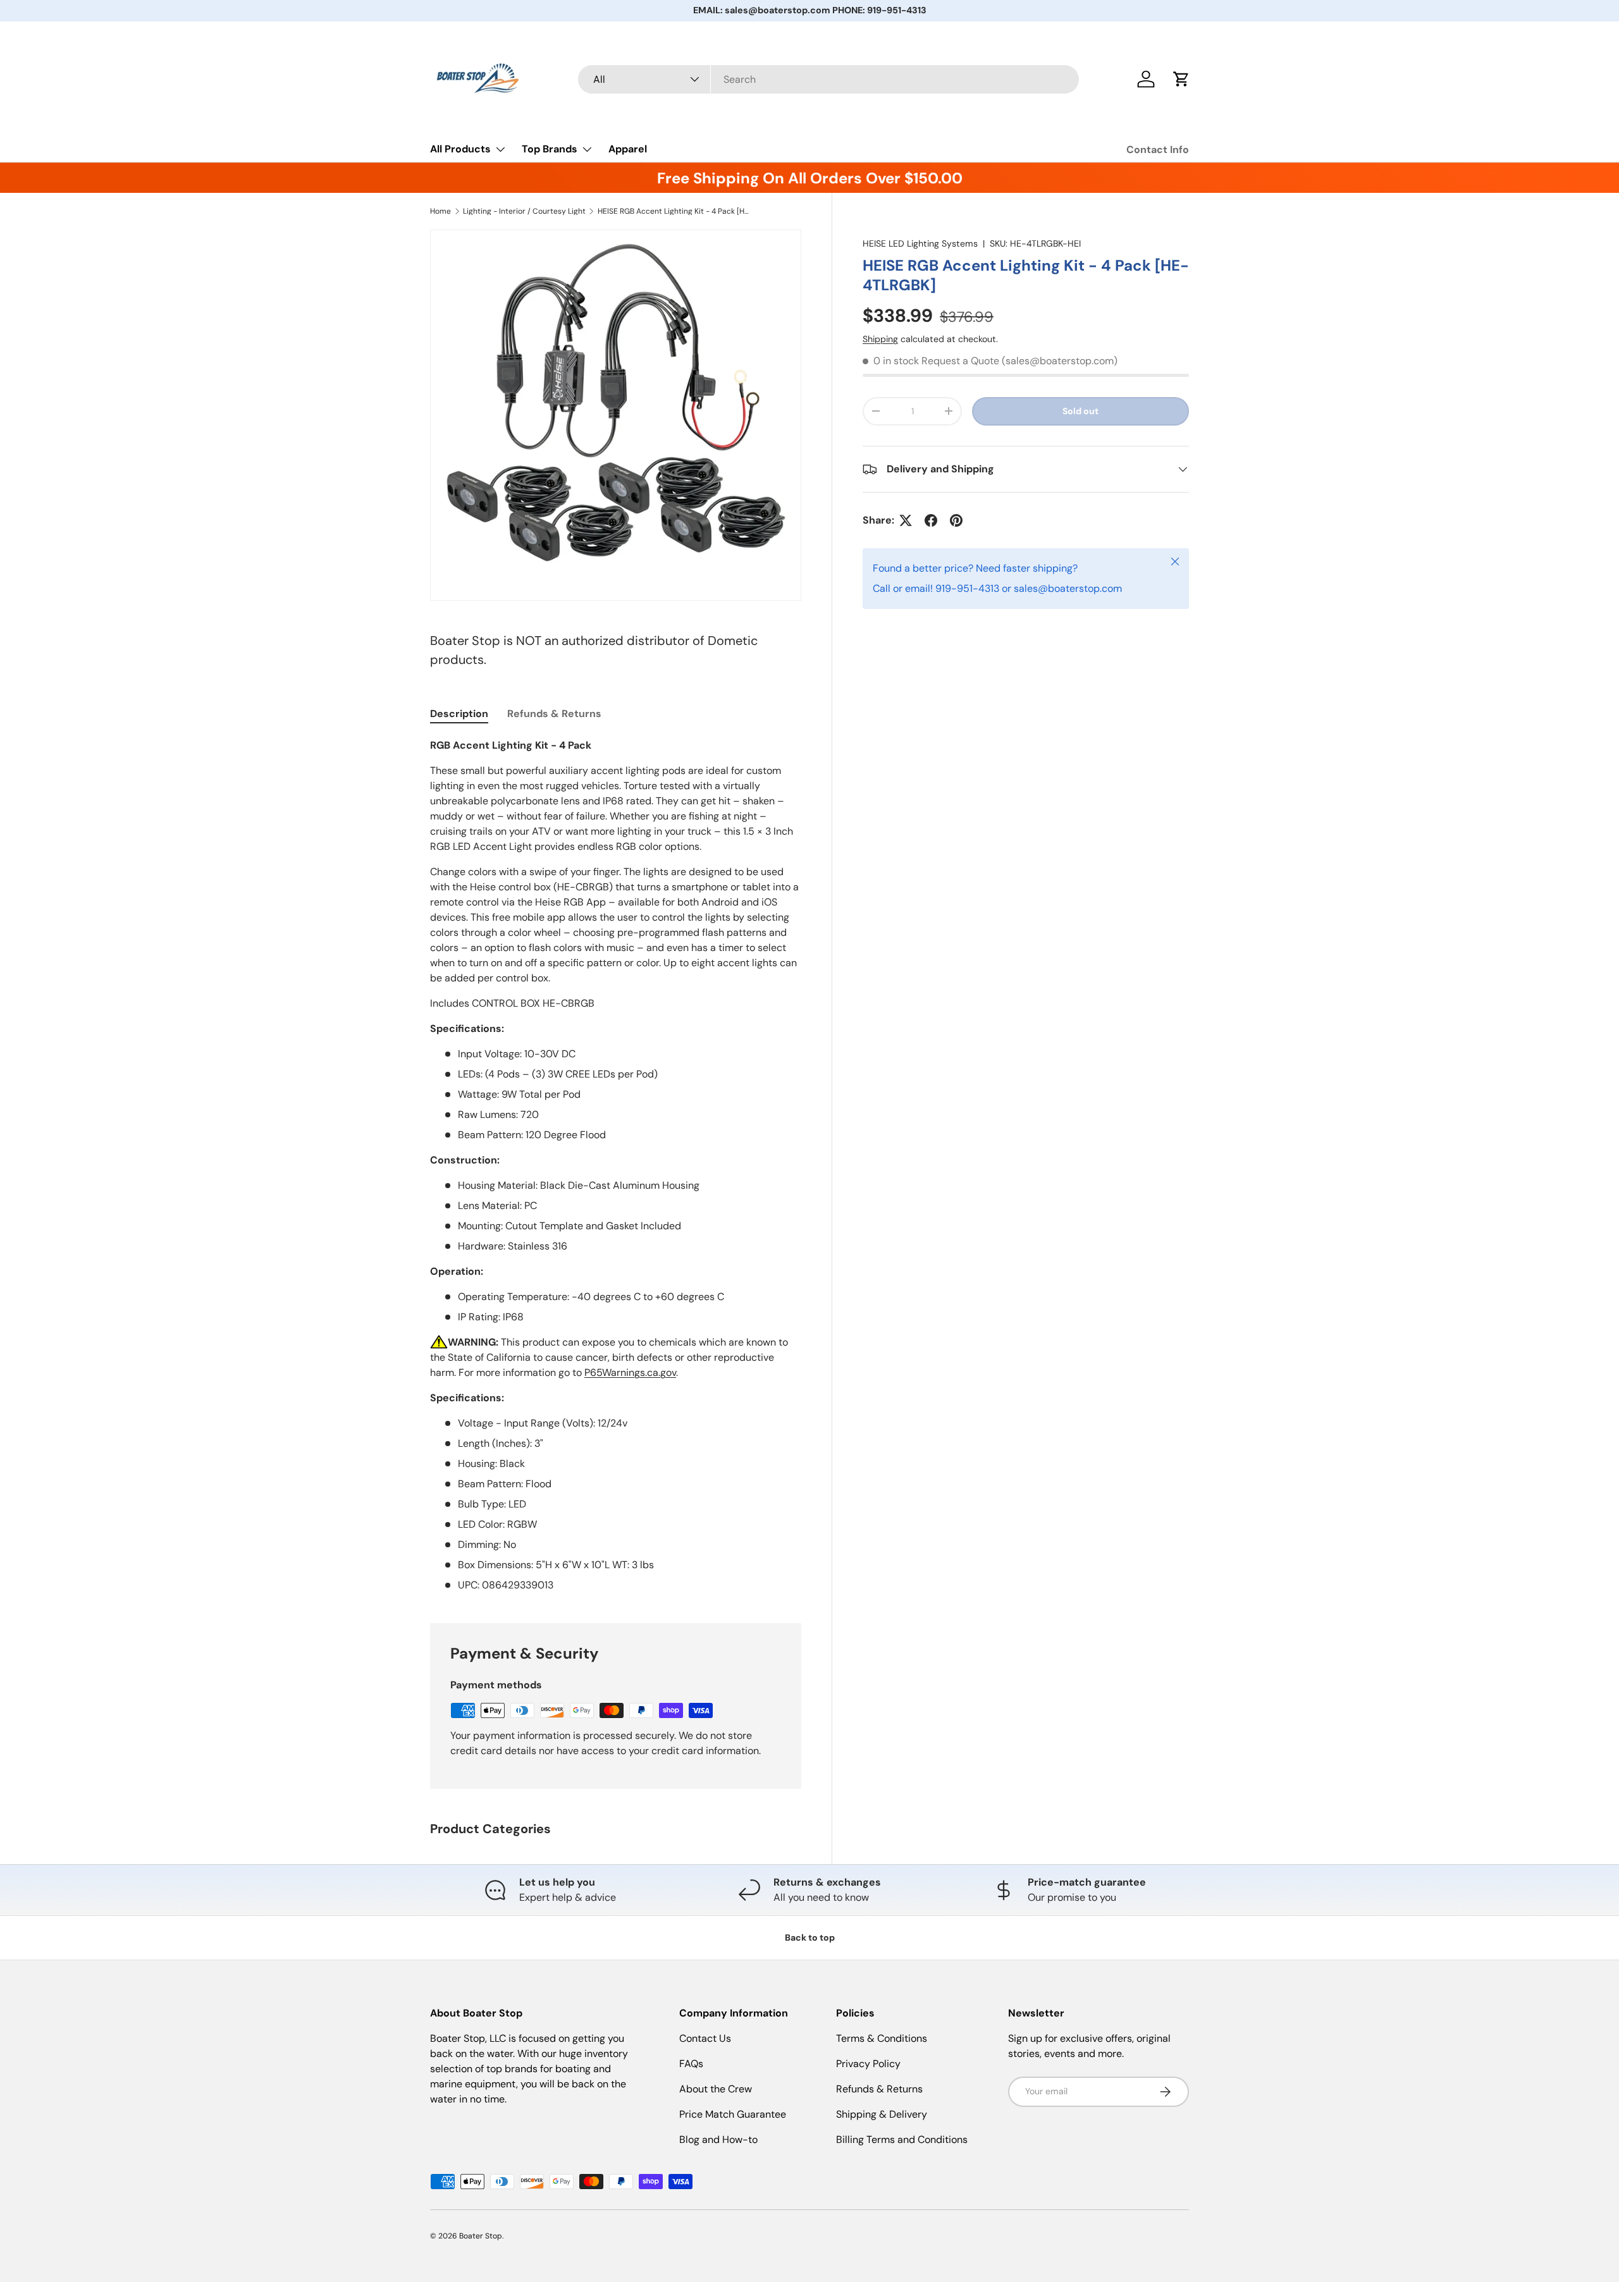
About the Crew (716, 2089)
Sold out (1080, 411)
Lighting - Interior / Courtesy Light (524, 211)
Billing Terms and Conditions (902, 2139)
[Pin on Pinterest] (956, 520)
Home (440, 211)
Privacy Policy (868, 2064)
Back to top (810, 1937)
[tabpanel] (616, 1165)
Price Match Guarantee (733, 2114)
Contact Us (705, 2038)
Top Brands (550, 149)
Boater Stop (481, 2236)
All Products (460, 149)
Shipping (880, 339)
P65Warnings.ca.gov (630, 1372)
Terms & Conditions (882, 2038)
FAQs (691, 2064)
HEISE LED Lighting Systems (920, 243)
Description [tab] (459, 714)
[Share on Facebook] (931, 520)
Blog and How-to (718, 2139)
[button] (1181, 79)
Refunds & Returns (879, 2089)
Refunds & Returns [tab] (554, 714)
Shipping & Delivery (882, 2114)
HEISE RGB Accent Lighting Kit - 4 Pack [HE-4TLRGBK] (674, 211)
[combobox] (829, 79)
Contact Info (1158, 150)
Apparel (628, 149)
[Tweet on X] (906, 520)
